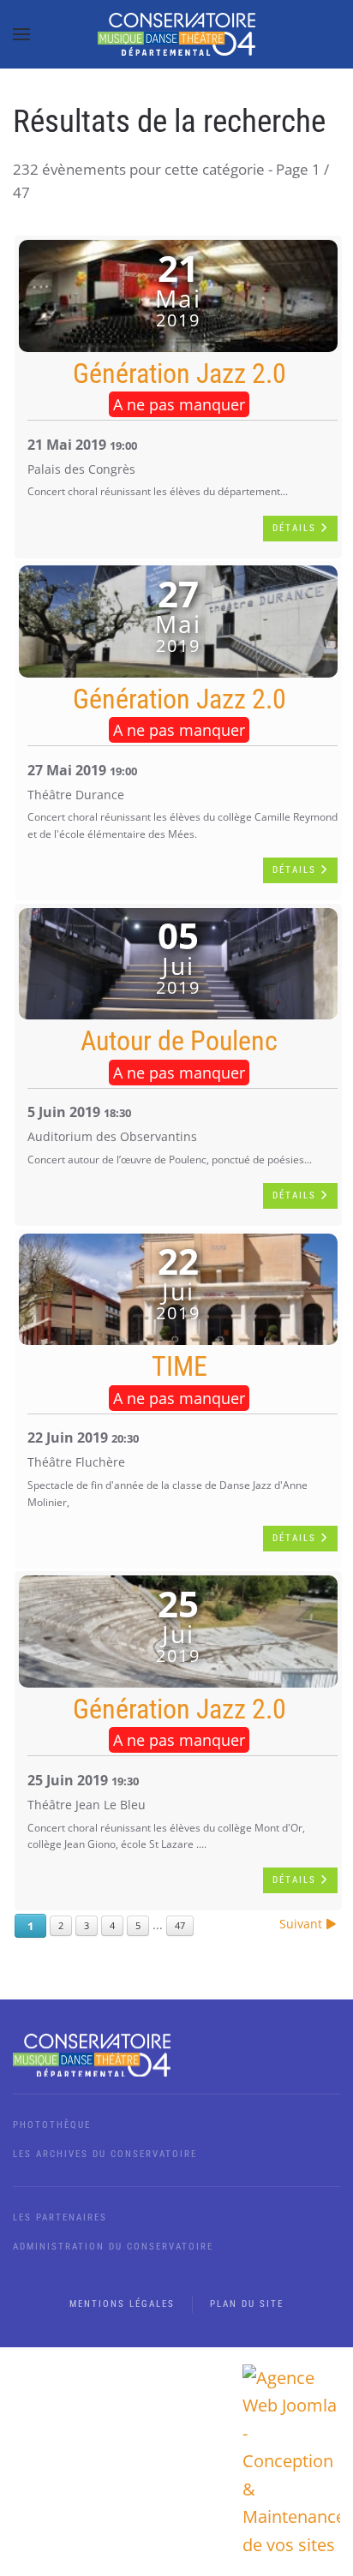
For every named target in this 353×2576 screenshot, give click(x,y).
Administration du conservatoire (113, 2247)
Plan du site (247, 2304)
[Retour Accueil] (176, 34)
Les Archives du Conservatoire (105, 2154)
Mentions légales (122, 2304)
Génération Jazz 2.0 (179, 374)
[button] (21, 34)
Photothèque (52, 2125)
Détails (296, 528)
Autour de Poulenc (179, 1041)
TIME (179, 1366)
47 (180, 1925)
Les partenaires (60, 2217)
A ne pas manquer (179, 404)
